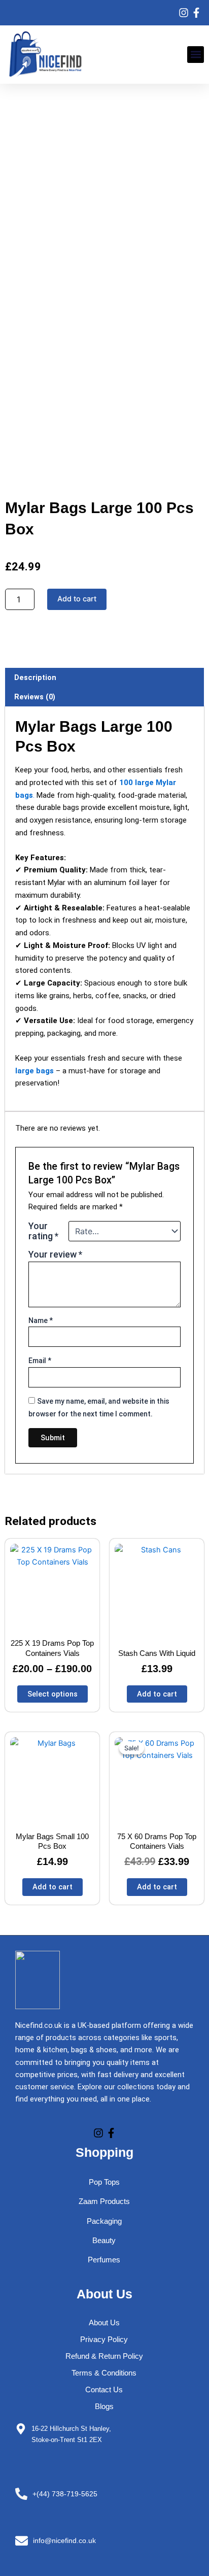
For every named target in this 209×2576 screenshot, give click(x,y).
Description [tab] (35, 677)
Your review (55, 1254)
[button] (196, 55)
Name (41, 1320)
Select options (53, 1694)
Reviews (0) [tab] (35, 697)
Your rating (43, 1231)
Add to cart (77, 599)
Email (40, 1361)
